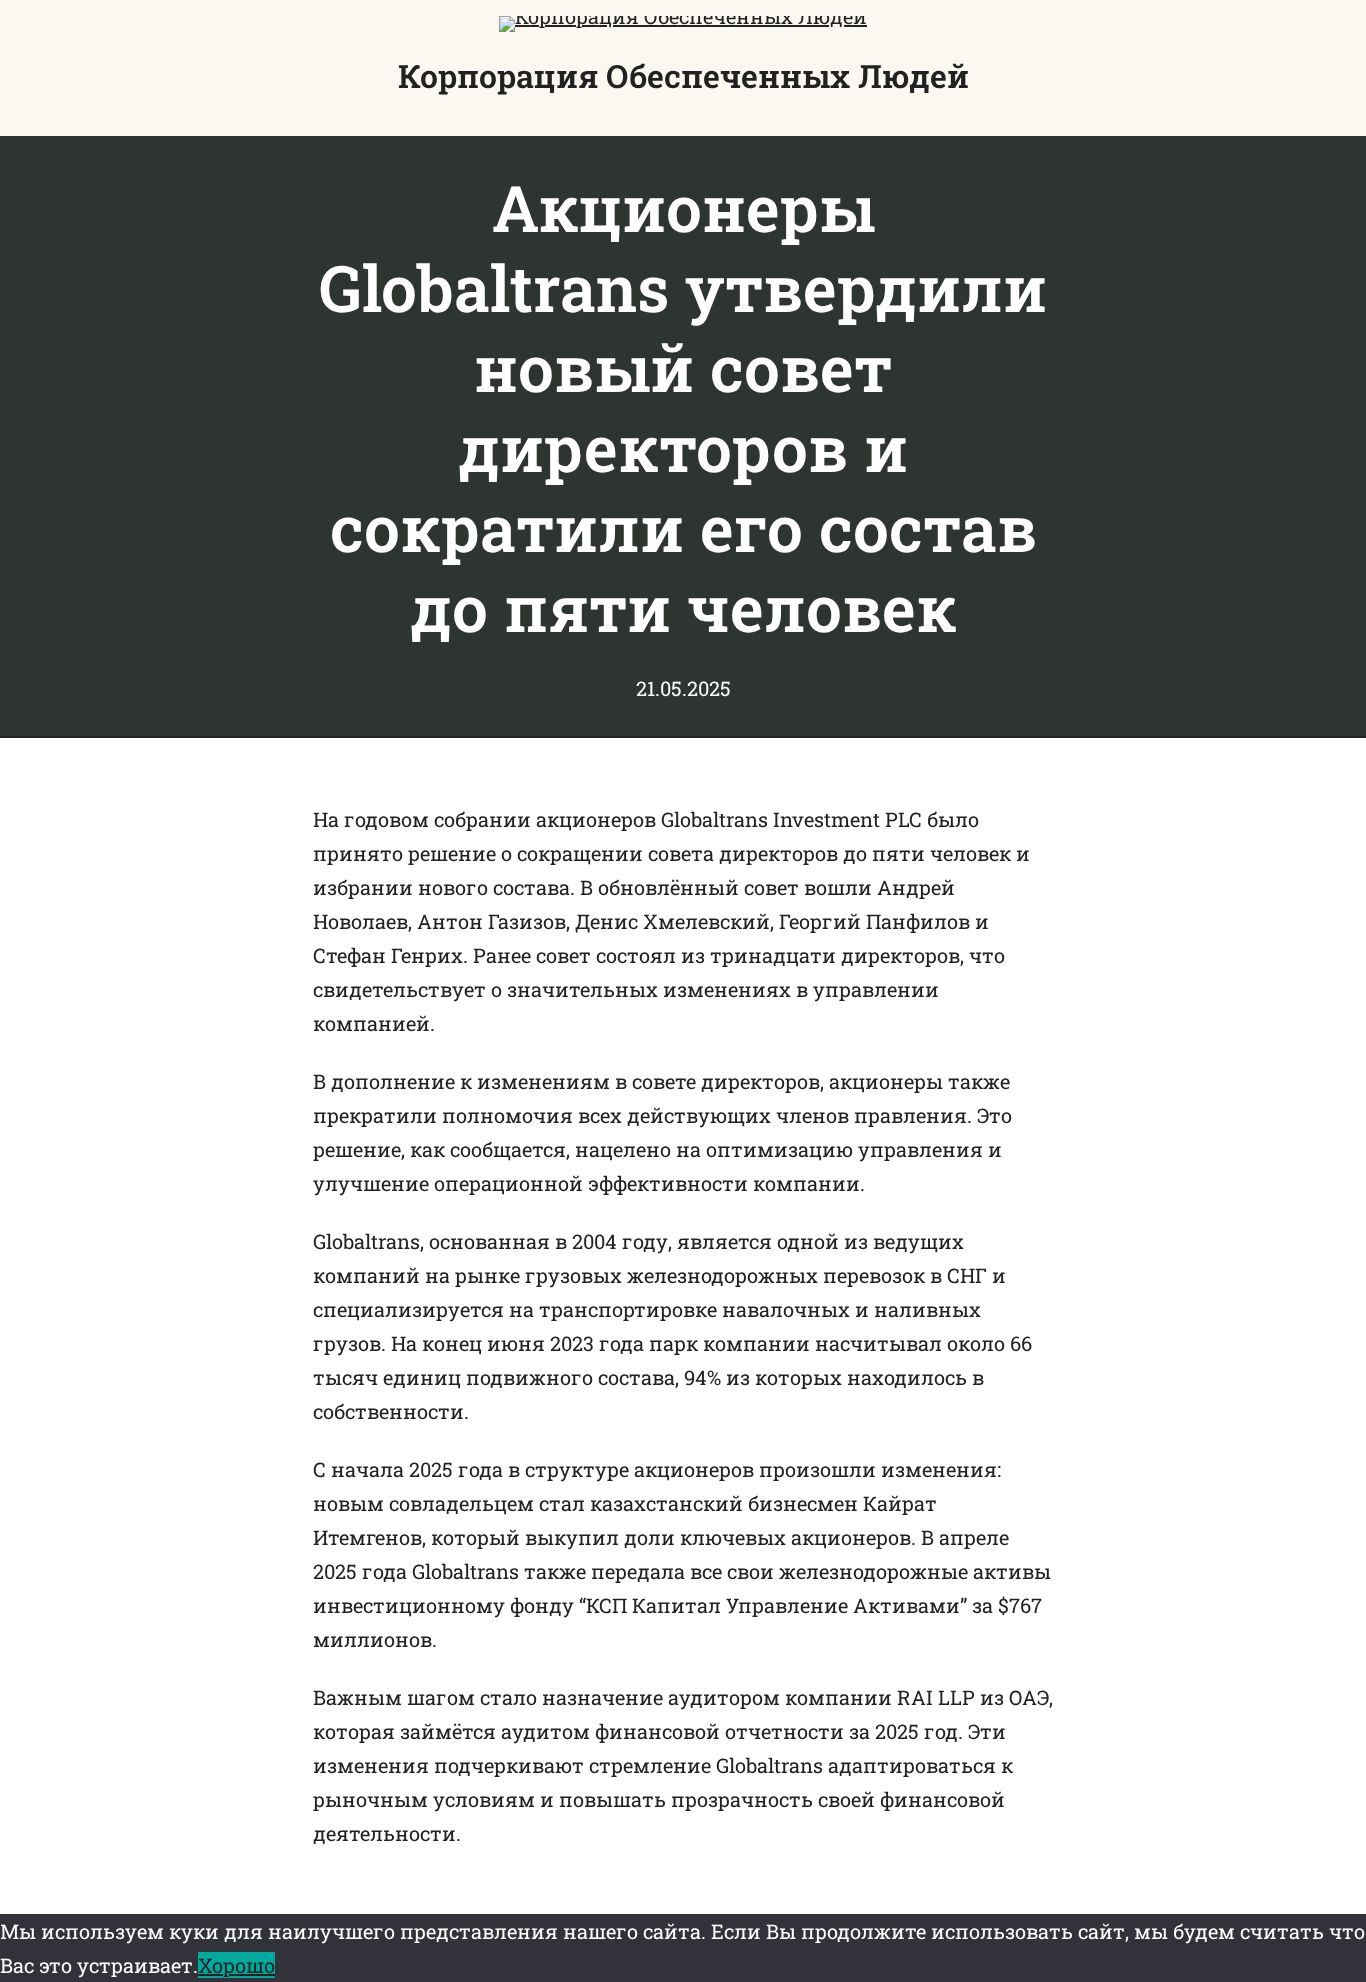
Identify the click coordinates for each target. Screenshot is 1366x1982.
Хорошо (236, 1965)
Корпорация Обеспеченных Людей (683, 75)
